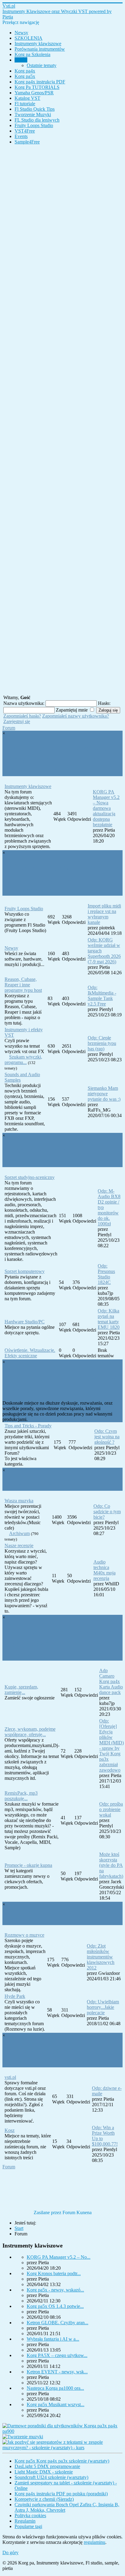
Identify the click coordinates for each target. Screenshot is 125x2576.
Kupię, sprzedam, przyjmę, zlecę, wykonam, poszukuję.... (59, 1644)
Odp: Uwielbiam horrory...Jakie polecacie (103, 2007)
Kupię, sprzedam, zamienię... (21, 1690)
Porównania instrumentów (40, 49)
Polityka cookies (30, 2515)
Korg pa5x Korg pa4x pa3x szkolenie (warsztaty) (62, 2461)
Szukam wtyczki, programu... (23, 1060)
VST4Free (25, 131)
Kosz (10, 2130)
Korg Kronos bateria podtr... (54, 2273)
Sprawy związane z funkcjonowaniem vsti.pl (54, 2056)
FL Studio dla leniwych (37, 120)
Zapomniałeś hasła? (22, 716)
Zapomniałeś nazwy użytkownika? (76, 716)
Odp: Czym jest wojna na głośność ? (107, 1437)
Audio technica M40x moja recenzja (105, 1570)
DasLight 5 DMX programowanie (47, 2466)
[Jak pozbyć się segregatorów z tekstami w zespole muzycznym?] (62, 2448)
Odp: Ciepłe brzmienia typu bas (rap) (102, 1043)
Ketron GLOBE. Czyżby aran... (57, 2323)
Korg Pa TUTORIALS (37, 87)
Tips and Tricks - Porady (28, 1426)
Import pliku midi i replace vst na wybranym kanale (104, 914)
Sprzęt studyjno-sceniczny (30, 1177)
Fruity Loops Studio (34, 125)
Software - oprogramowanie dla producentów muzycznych (60, 879)
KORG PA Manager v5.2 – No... (59, 2257)
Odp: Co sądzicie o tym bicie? (107, 1512)
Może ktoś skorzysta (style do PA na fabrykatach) (111, 1865)
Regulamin (25, 2521)
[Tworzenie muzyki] (23, 2437)
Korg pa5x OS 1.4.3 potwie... (55, 2306)
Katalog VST (27, 98)
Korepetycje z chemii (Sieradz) (44, 2499)
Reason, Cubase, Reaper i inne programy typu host (23, 985)
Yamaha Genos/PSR (34, 93)
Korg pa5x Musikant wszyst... (56, 2404)
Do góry (10, 2552)
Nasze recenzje (19, 1546)
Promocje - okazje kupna (28, 1865)
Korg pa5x (25, 76)
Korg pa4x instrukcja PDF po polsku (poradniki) (61, 2494)
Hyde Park (15, 1996)
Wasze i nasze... (34, 1485)
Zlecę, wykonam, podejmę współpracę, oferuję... (30, 1732)
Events (21, 136)
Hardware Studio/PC (25, 1322)
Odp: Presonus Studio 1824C (106, 1274)
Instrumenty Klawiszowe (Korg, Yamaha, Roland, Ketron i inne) (54, 759)
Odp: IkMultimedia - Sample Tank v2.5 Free (102, 996)
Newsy (21, 33)
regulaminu (95, 2542)
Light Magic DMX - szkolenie (44, 2472)
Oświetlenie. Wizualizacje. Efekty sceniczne (30, 1353)
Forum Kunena (77, 2212)
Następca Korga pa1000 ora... (55, 2388)
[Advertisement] (62, 419)
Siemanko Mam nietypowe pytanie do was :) (104, 1094)
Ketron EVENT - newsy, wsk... (57, 2372)
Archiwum (19, 1533)
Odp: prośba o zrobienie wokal (111, 1809)
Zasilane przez (47, 2212)
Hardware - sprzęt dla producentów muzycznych (56, 1156)
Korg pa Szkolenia (32, 54)
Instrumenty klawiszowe (38, 44)
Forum (21, 60)
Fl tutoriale (25, 104)
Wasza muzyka (19, 1501)
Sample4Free (27, 142)
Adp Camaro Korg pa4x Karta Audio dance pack (111, 1681)
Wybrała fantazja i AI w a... (53, 2339)
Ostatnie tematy (42, 65)
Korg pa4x (25, 71)
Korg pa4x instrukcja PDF (40, 82)
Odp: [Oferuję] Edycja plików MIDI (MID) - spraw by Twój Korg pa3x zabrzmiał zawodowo (111, 1745)
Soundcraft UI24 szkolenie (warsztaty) (51, 2477)
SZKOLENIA (29, 38)
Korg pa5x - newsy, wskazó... (55, 2290)
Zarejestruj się (17, 721)
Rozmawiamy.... (35, 1919)
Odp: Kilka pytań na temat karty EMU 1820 (109, 1319)
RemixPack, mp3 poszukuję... (21, 1796)
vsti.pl (10, 2077)
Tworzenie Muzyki (33, 114)
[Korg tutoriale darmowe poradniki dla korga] (62, 2431)
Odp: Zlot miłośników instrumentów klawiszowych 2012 (101, 1957)
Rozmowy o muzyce (24, 1935)
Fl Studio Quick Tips (35, 109)
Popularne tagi (28, 2526)
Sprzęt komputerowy (25, 1271)
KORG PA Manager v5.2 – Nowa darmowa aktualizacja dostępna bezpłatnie (106, 808)
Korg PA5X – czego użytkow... (57, 2355)
